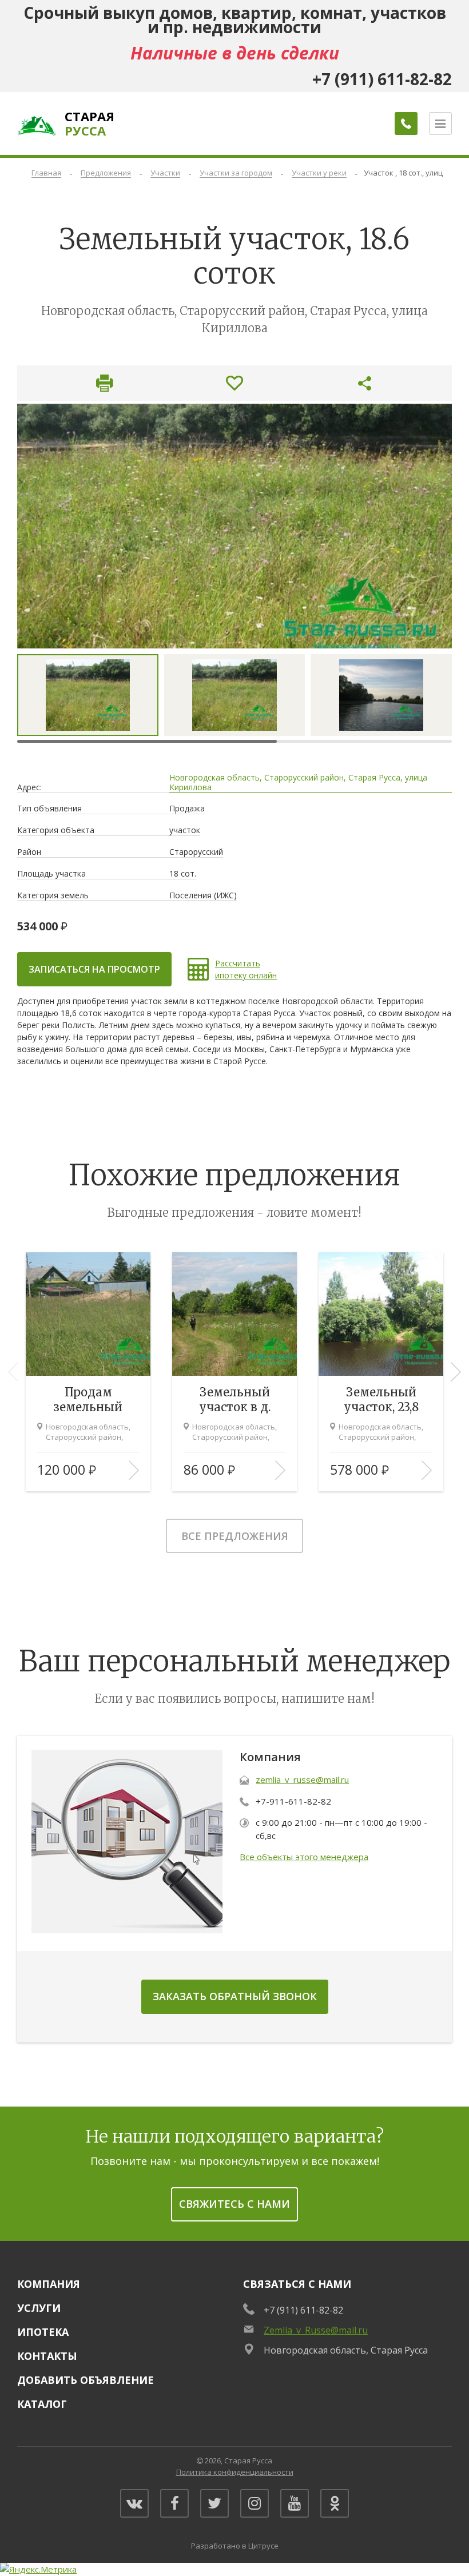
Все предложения (235, 1536)
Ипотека (43, 2332)
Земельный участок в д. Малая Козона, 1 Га (234, 1400)
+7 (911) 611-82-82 (303, 2310)
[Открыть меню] (440, 124)
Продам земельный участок (88, 1400)
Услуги (39, 2308)
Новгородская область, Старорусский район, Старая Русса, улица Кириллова (298, 783)
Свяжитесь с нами (234, 2204)
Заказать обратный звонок (235, 1996)
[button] (456, 1372)
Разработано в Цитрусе (235, 2546)
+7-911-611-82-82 (293, 1801)
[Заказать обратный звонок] (406, 124)
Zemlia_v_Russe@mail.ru (316, 2330)
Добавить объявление (86, 2380)
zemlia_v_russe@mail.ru (302, 1779)
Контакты (47, 2356)
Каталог (42, 2404)
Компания (49, 2284)
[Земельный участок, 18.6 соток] (234, 526)
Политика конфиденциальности (235, 2472)
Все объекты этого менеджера (304, 1857)
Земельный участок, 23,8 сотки (381, 1400)
